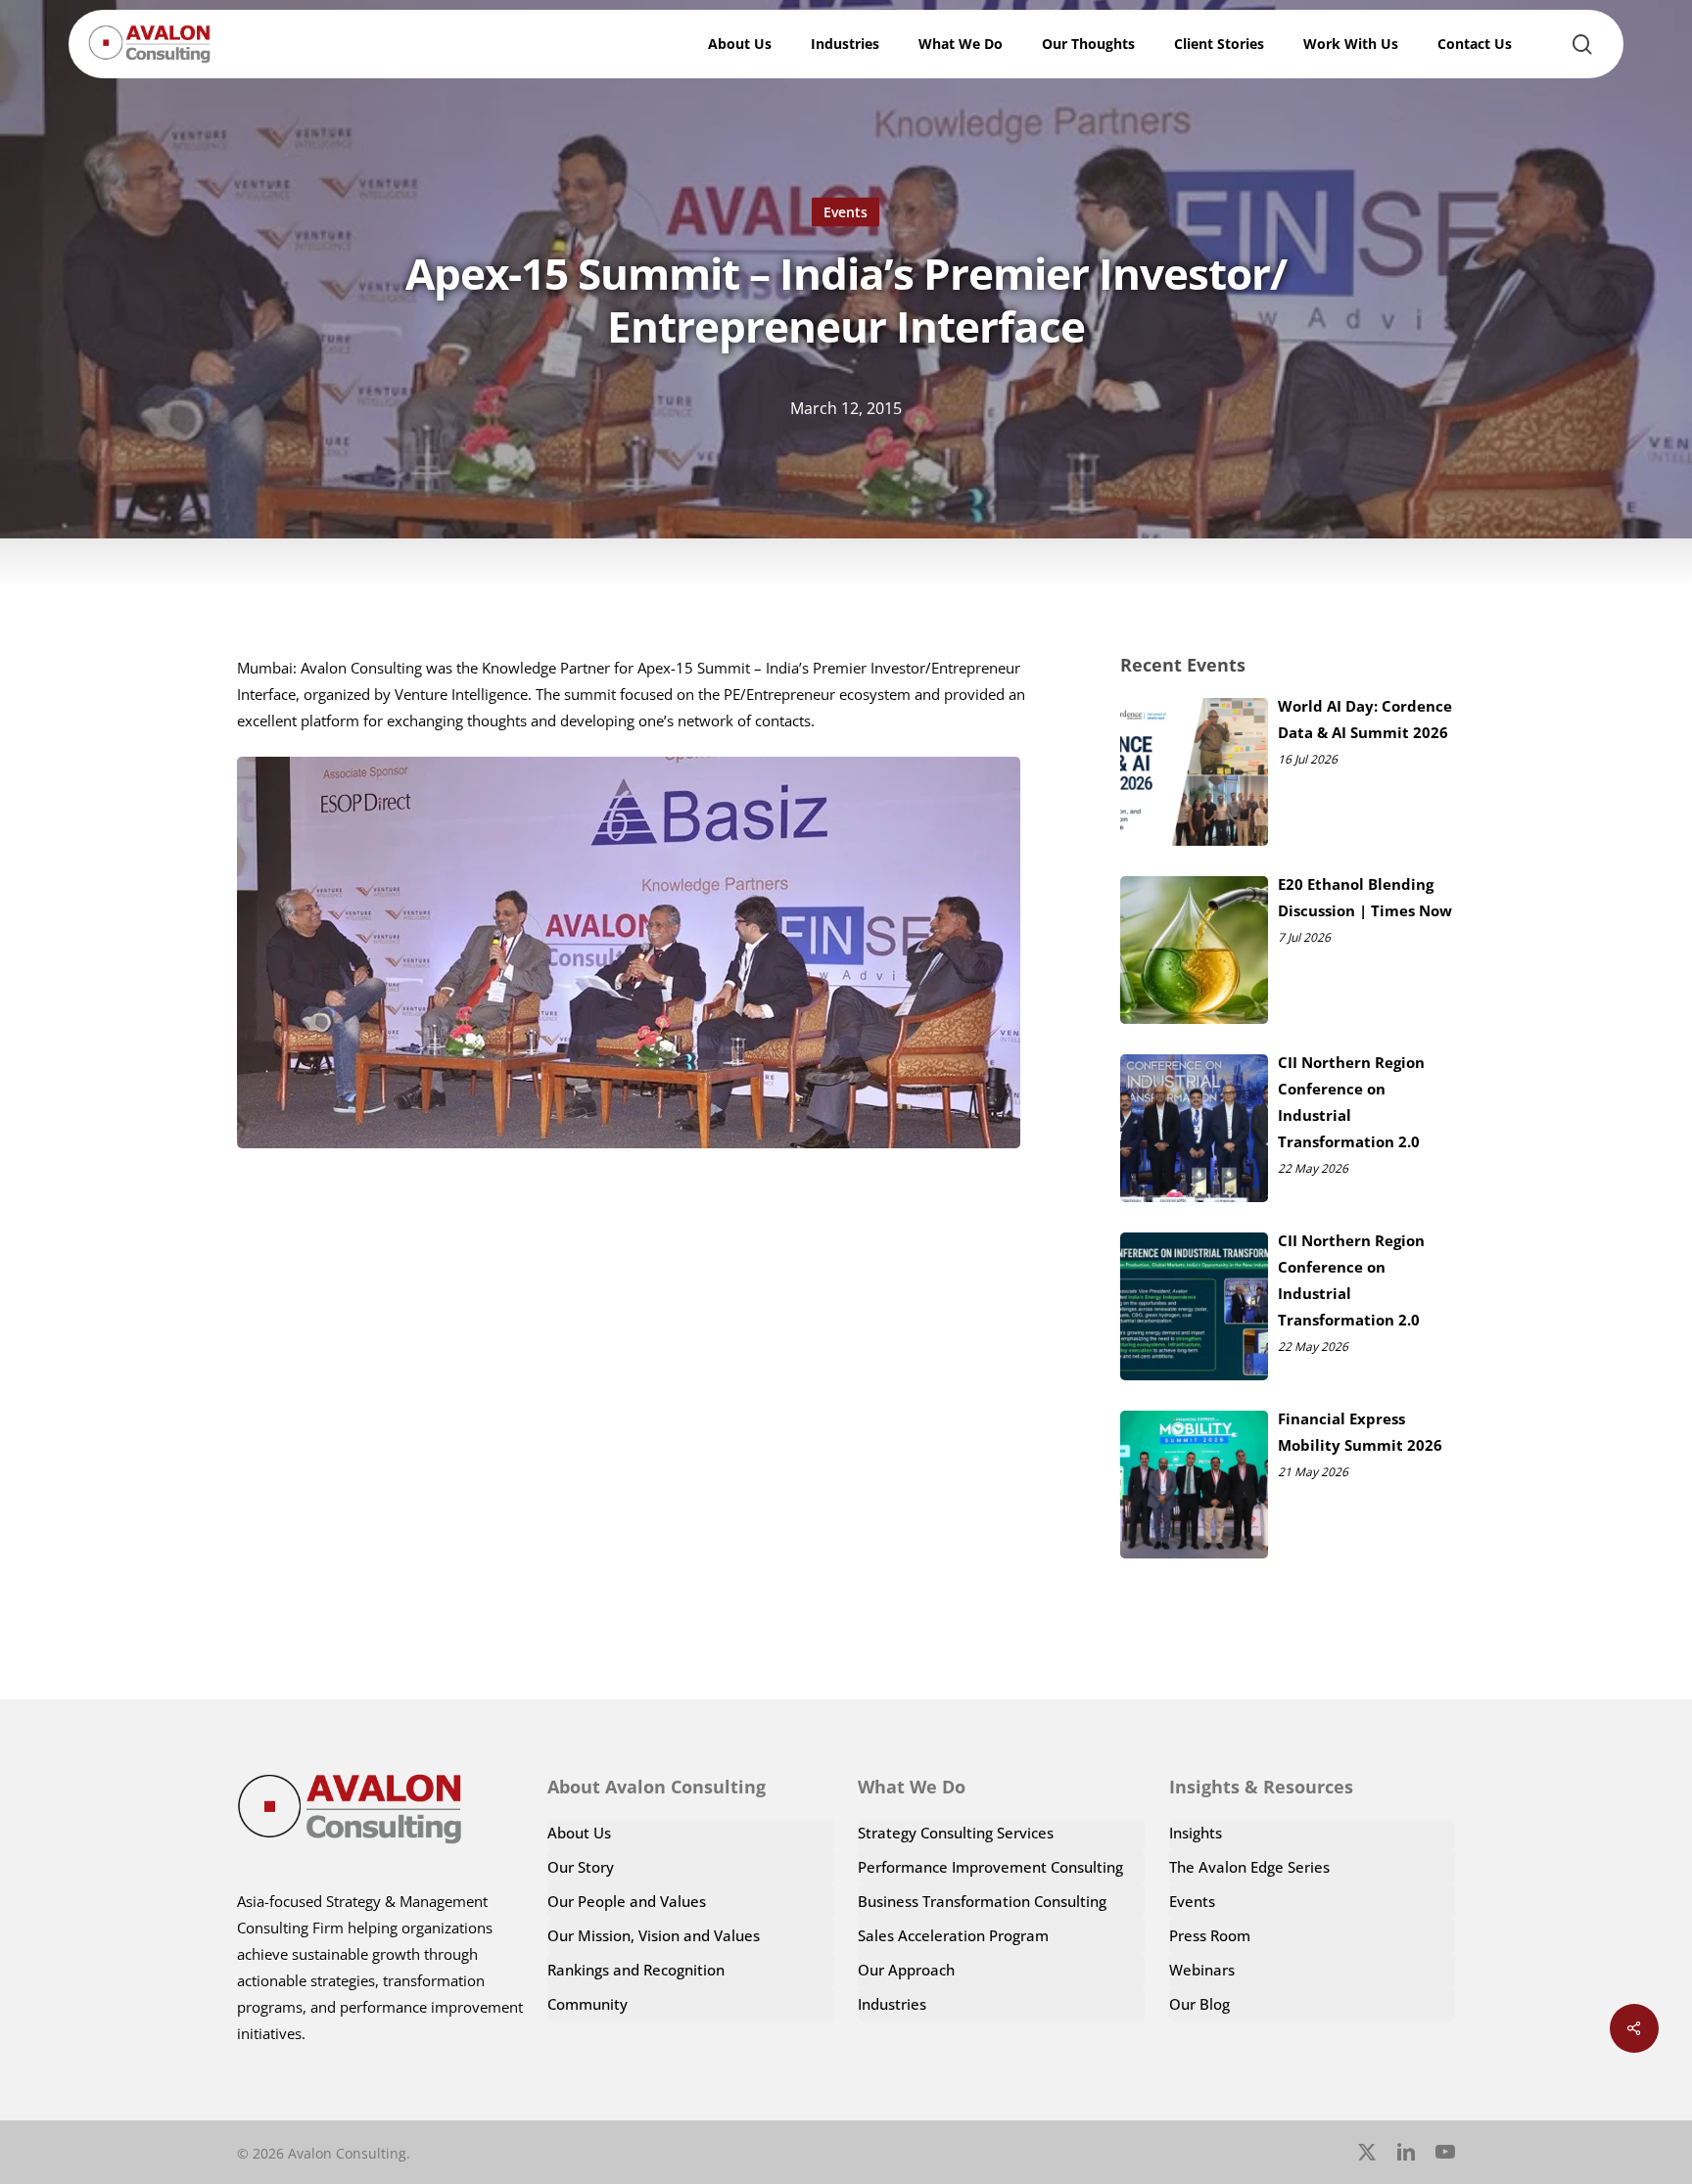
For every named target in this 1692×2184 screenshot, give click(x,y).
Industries (892, 2004)
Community (587, 2004)
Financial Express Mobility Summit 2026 (1360, 1432)
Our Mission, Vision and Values (654, 1935)
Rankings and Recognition (636, 1970)
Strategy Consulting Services (956, 1833)
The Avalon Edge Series (1249, 1867)
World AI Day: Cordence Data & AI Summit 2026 (1365, 719)
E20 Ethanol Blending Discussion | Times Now (1365, 897)
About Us (579, 1833)
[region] (1437, 2007)
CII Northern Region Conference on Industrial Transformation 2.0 (1351, 1102)
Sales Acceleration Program (953, 1935)
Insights (1196, 1833)
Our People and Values (627, 1901)
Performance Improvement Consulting (990, 1867)
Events (846, 212)
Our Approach (906, 1970)
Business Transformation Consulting (982, 1901)
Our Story (581, 1867)
